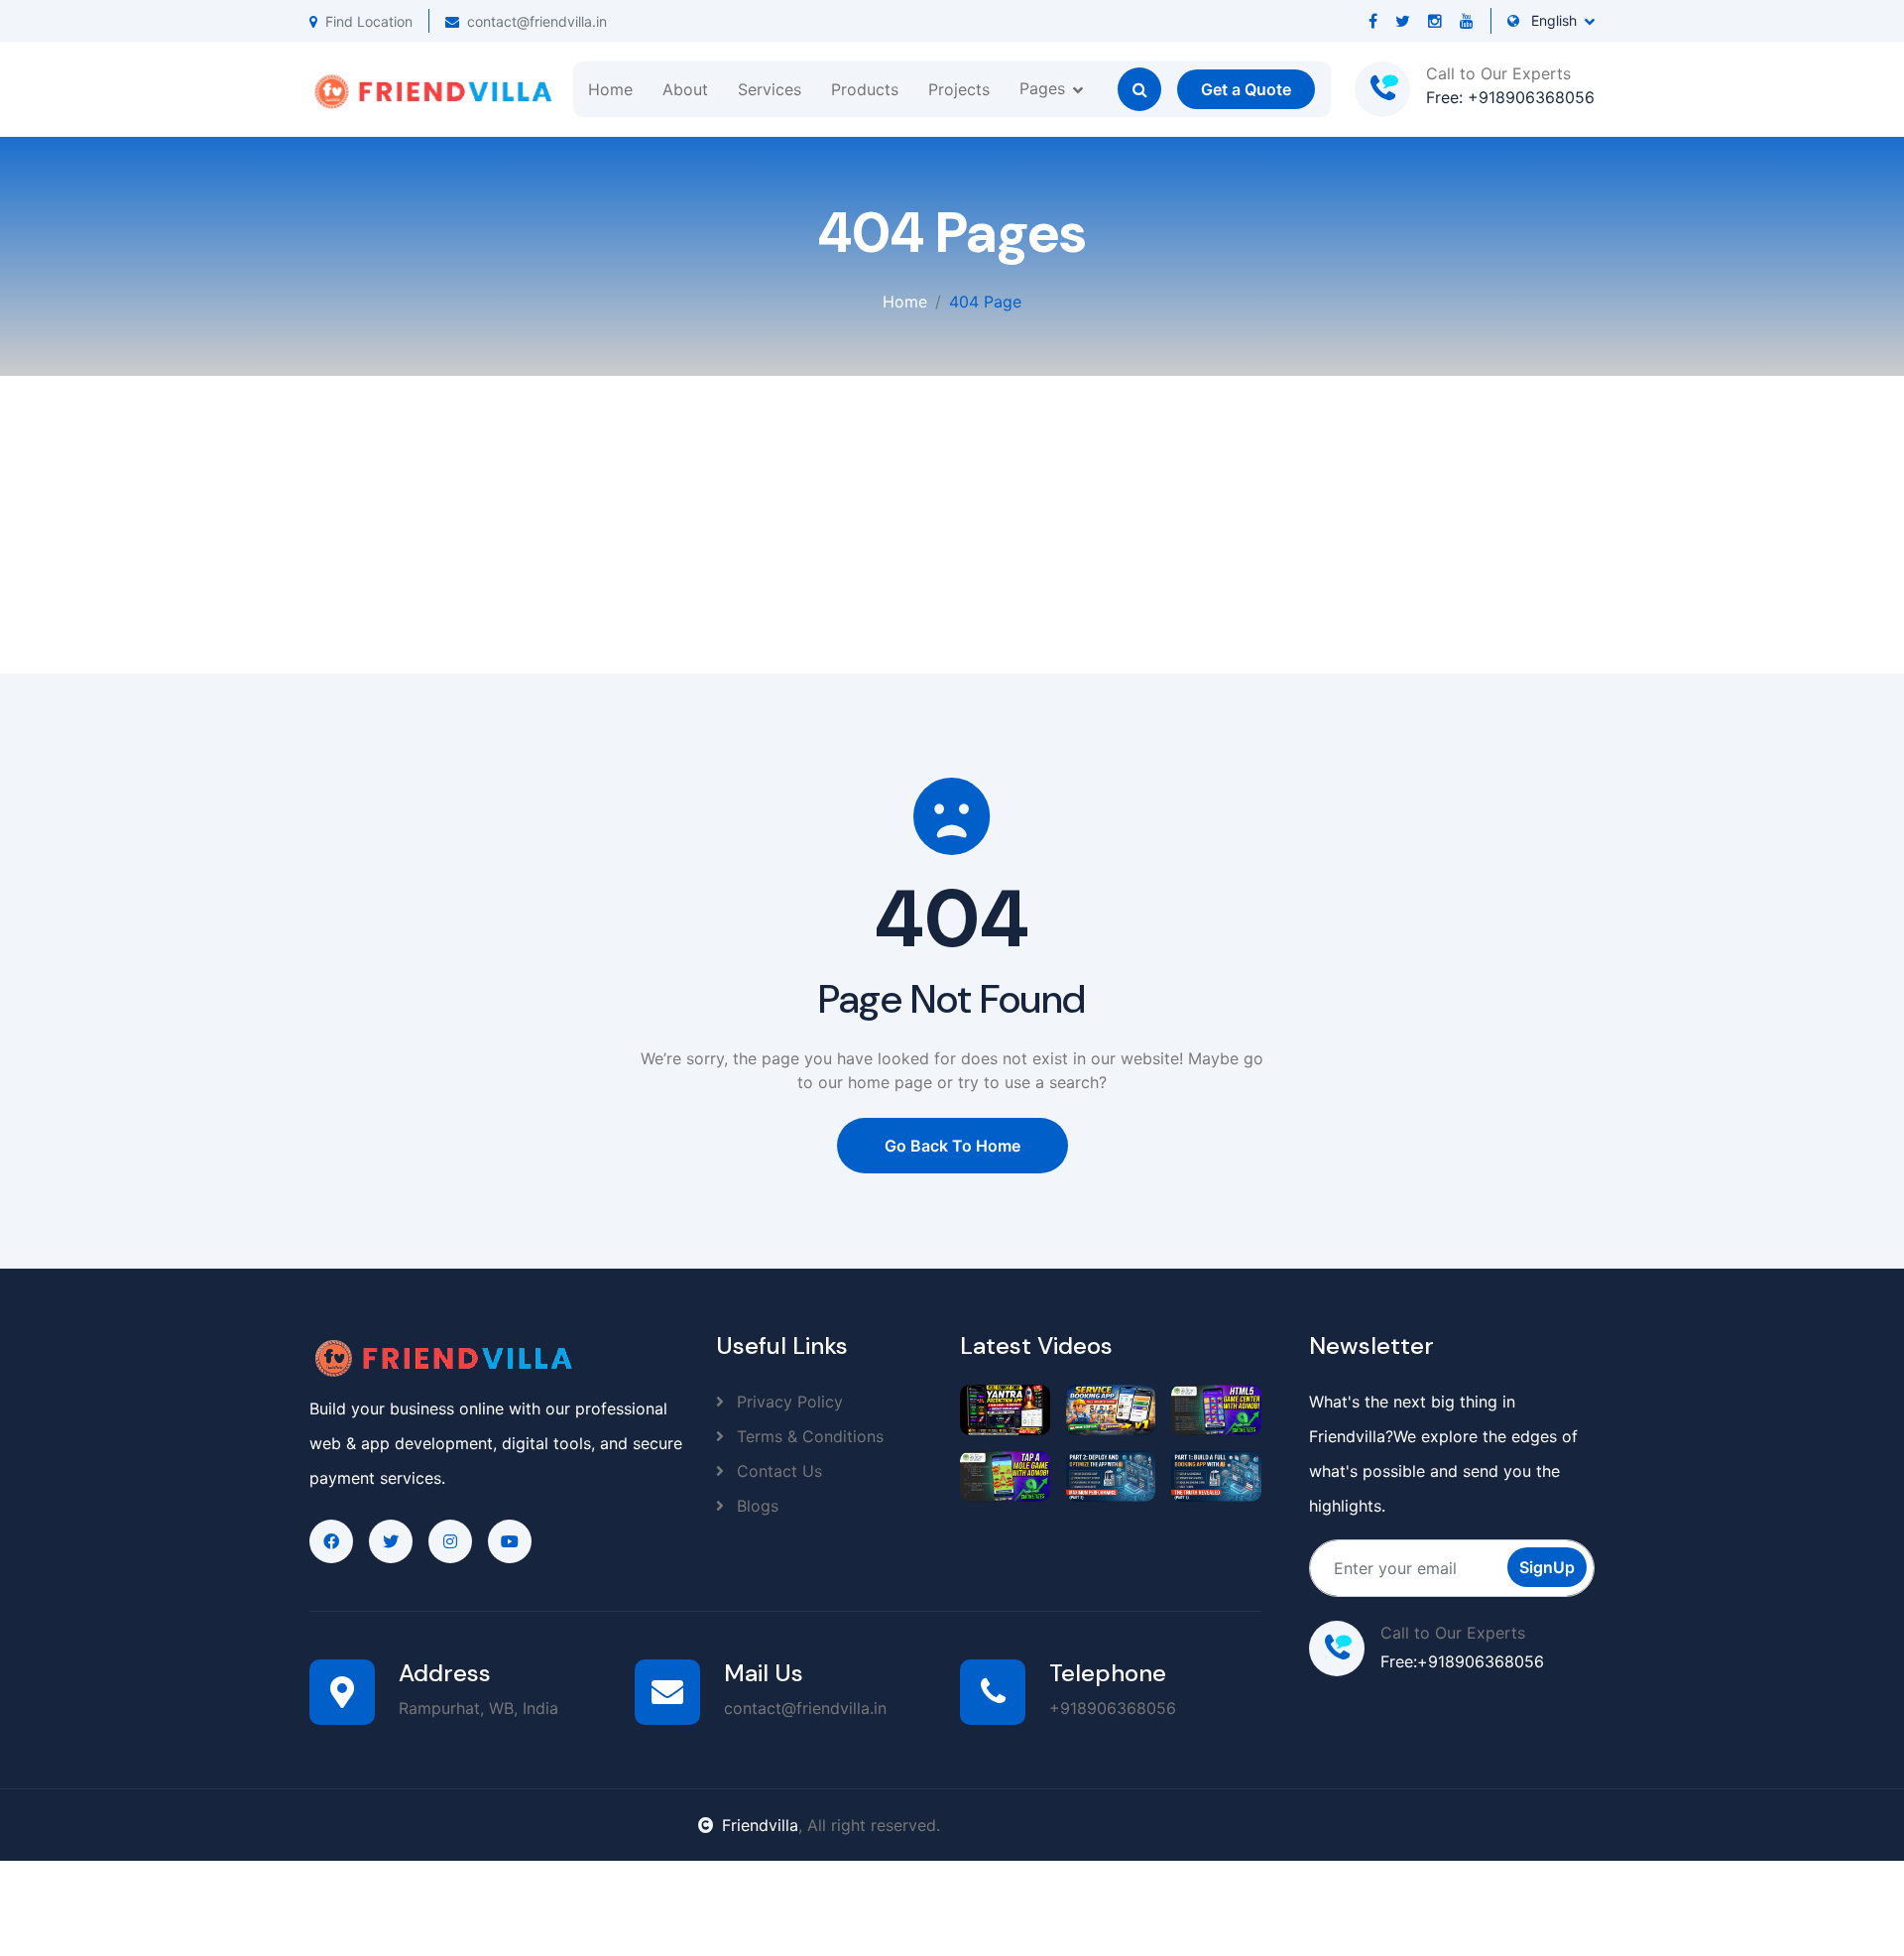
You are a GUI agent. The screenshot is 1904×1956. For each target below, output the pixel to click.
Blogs (755, 1506)
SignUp (1547, 1567)
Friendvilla (760, 1825)
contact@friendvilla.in (537, 21)
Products (865, 89)
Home (610, 89)
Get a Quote (1246, 89)
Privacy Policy (787, 1402)
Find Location (369, 21)
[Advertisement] (952, 525)
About (685, 89)
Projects (959, 89)
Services (770, 89)
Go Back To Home (952, 1146)
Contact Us (777, 1471)
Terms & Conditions (808, 1436)
